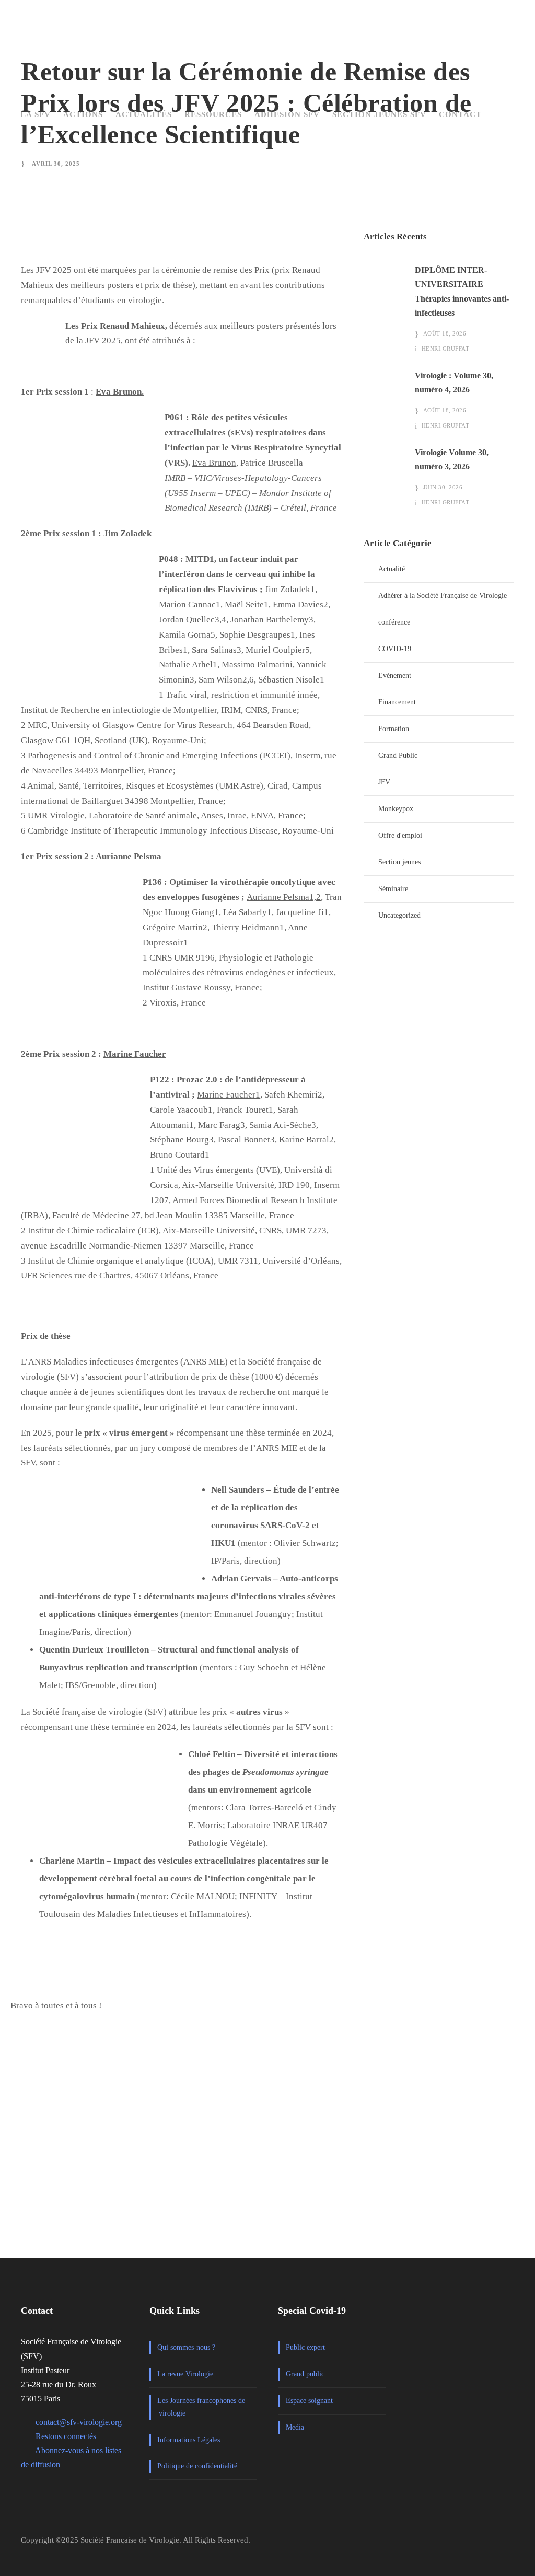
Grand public (305, 2374)
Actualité (392, 569)
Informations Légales (189, 2440)
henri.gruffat (446, 349)
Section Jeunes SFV (379, 114)
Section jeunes (399, 862)
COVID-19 (395, 649)
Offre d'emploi (400, 835)
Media (295, 2427)
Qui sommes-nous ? (186, 2347)
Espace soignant (309, 2401)
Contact (460, 114)
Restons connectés (66, 2436)
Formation (394, 729)
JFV (384, 782)
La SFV (36, 114)
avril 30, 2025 (56, 164)
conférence (394, 622)
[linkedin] (487, 2544)
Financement (397, 702)
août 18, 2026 (445, 333)
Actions (83, 114)
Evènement (395, 675)
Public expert (305, 2347)
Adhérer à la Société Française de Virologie (443, 596)
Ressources (213, 114)
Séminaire (393, 889)
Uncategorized (399, 915)
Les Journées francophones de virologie (201, 2407)
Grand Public (398, 755)
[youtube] (509, 2544)
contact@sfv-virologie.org (79, 2422)
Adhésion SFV (287, 114)
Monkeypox (396, 809)
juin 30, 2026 (443, 487)
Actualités (144, 114)
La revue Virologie (185, 2374)
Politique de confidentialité (197, 2466)
